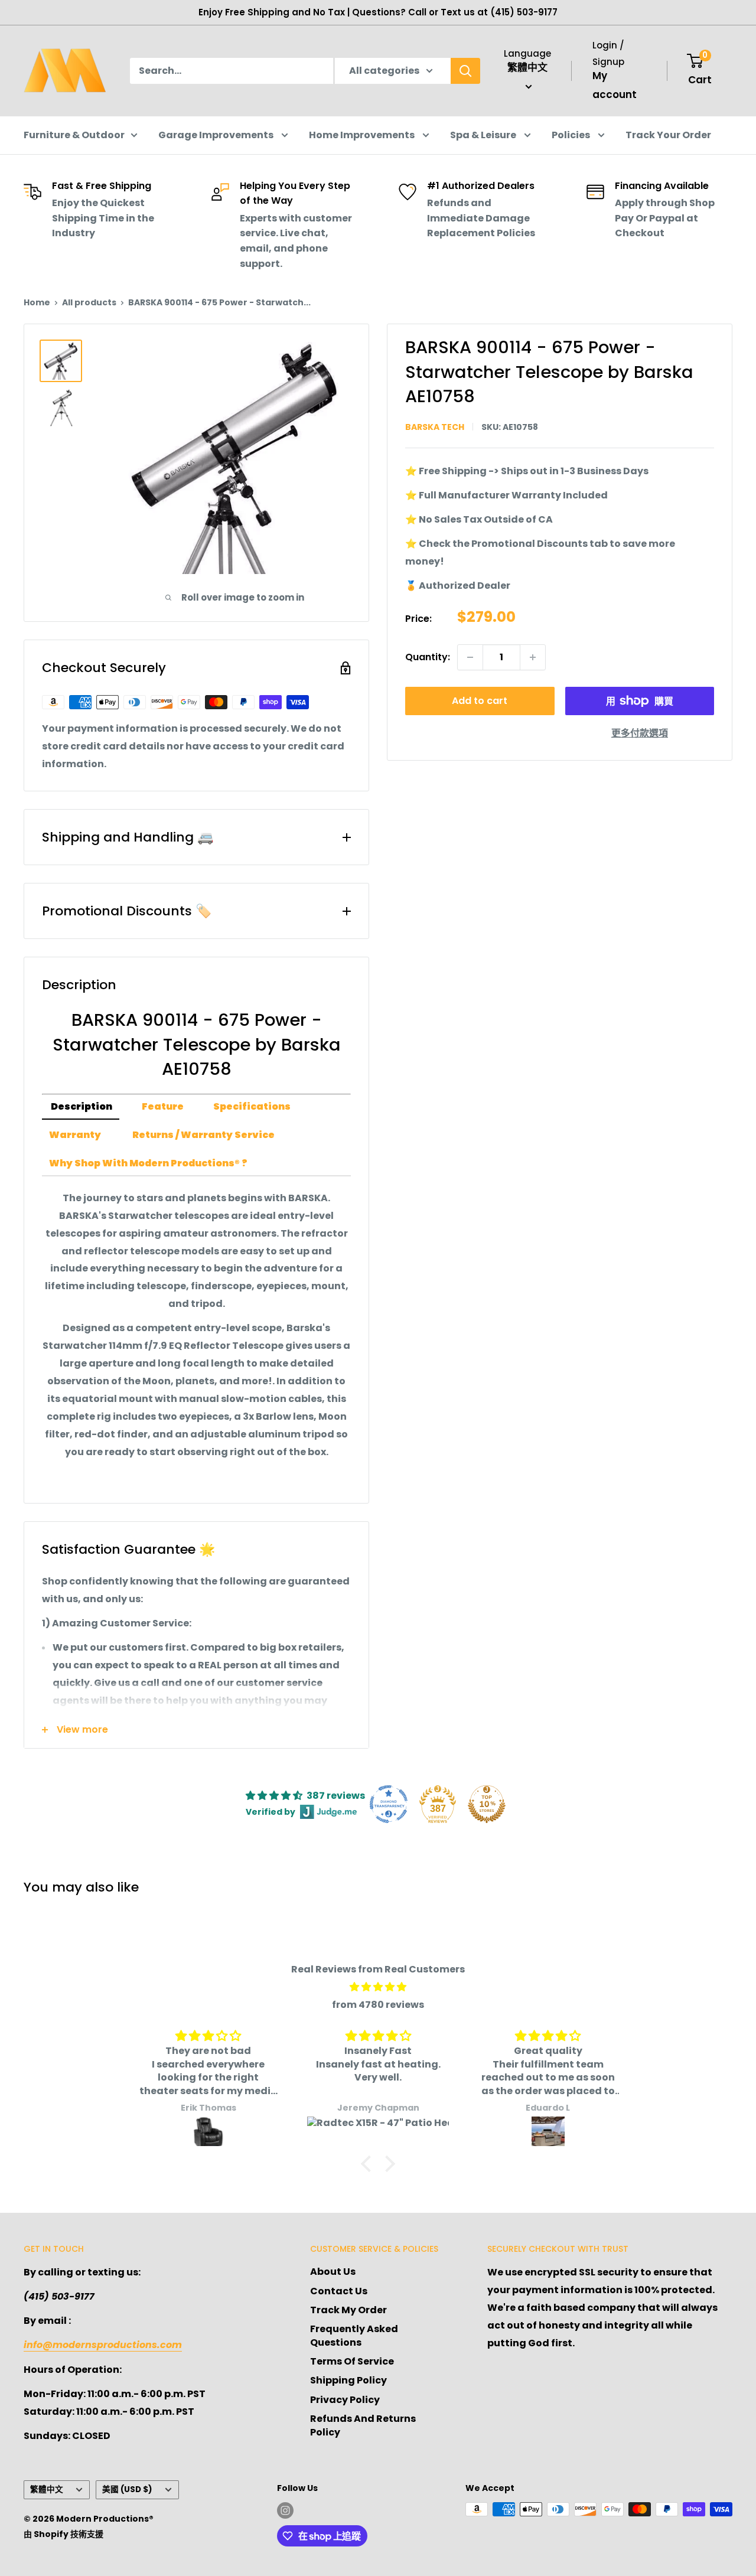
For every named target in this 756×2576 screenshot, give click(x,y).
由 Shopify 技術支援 (63, 2534)
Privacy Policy (345, 2400)
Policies (572, 135)
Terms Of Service (352, 2361)
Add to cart (480, 701)
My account (615, 85)
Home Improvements (363, 135)
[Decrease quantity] (470, 657)
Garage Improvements (217, 135)
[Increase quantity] (533, 657)
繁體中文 (47, 2489)
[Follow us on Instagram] (285, 2510)
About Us (333, 2272)
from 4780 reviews (378, 2005)
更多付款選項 (640, 733)
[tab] (81, 1107)
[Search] (465, 71)
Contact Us (339, 2291)
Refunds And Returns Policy (363, 2425)
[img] (378, 1987)
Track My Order (348, 2310)
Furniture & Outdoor (74, 135)
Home (37, 302)
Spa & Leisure (484, 135)
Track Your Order (668, 135)
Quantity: (428, 657)
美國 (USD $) (127, 2489)
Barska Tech (435, 427)
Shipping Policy (348, 2380)
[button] (369, 2164)
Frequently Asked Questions (354, 2335)
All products (89, 302)
